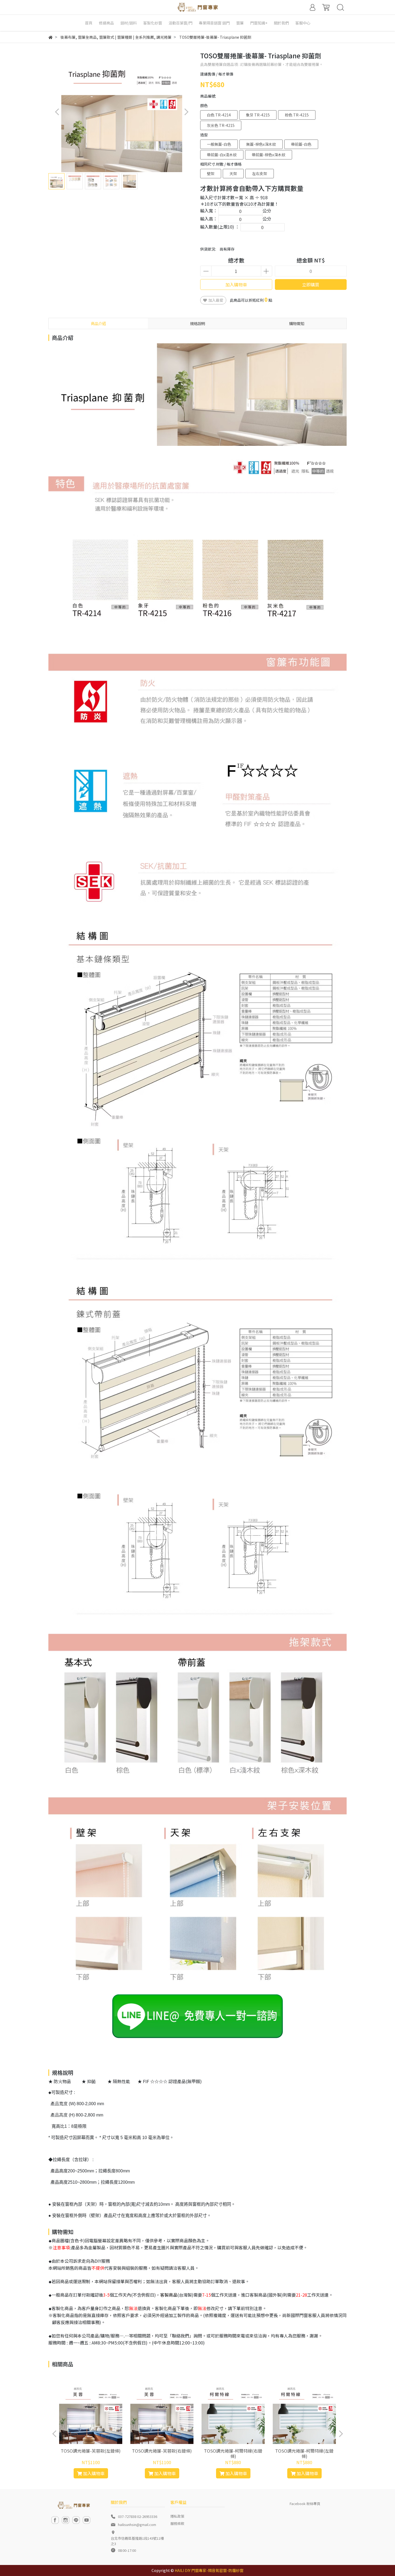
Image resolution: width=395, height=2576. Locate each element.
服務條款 (177, 2523)
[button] (186, 112)
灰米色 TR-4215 (221, 125)
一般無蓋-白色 (219, 144)
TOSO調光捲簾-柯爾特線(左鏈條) (304, 2453)
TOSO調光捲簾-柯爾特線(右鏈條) (233, 2453)
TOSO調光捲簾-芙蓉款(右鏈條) (162, 2451)
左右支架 (260, 173)
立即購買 (311, 284)
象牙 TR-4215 (258, 115)
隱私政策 (177, 2516)
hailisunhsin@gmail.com (137, 2525)
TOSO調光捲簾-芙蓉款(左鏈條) (91, 2451)
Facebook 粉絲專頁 (305, 2504)
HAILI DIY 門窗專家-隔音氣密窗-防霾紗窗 (209, 2570)
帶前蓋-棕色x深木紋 (269, 155)
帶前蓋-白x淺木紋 (222, 155)
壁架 (211, 173)
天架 (233, 173)
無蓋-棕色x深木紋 (261, 144)
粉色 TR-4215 (297, 115)
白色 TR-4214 (219, 115)
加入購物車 (236, 284)
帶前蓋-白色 (301, 144)
